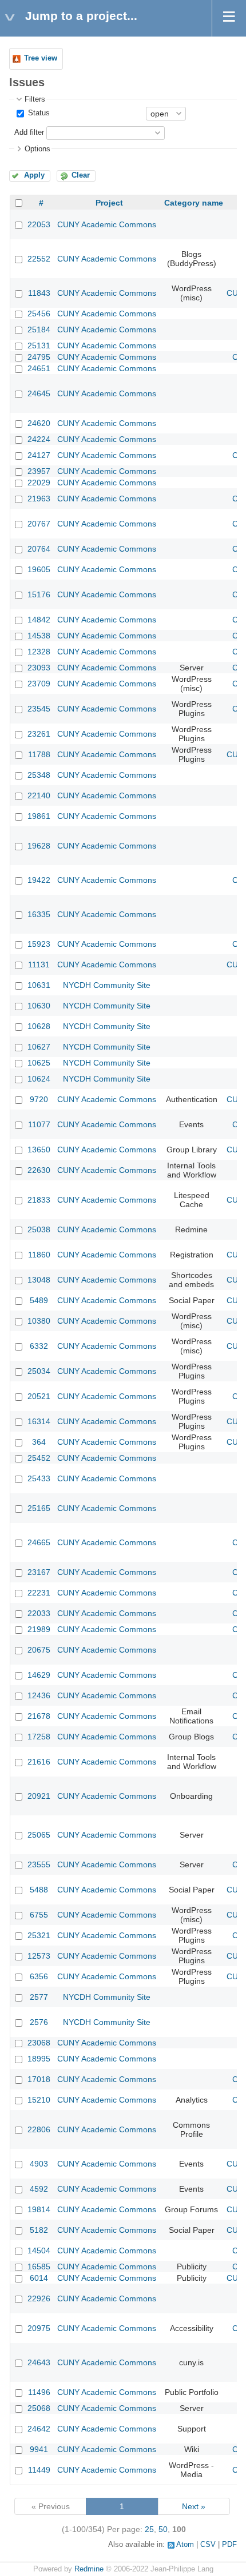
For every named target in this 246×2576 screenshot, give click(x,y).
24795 (39, 357)
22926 (39, 2298)
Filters (35, 99)
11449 (39, 2470)
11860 (39, 1255)
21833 (39, 1200)
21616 (39, 1762)
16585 (39, 2266)
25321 (39, 1935)
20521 (39, 1396)
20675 (39, 1650)
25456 (39, 314)
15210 (39, 2100)
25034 (39, 1371)
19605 (39, 569)
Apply (34, 175)
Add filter (29, 132)
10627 (39, 1047)
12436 (39, 1695)
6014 (39, 2278)
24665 (39, 1542)
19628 (39, 846)
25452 (39, 1458)
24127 (39, 455)
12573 (39, 1956)
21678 (39, 1716)
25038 (39, 1229)
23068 (39, 2043)
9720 (39, 1099)
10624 (39, 1079)
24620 (39, 423)
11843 (39, 293)
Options (37, 149)
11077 (39, 1124)
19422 (39, 880)
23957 (39, 471)
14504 (39, 2251)
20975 (39, 2328)
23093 (39, 668)
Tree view (41, 58)
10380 (39, 1321)
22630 (39, 1170)
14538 (39, 636)
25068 (39, 2408)
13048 (39, 1280)
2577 (39, 1997)
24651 (39, 368)
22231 (39, 1593)
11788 (39, 754)
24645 (39, 393)
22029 (39, 483)
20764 (39, 549)
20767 (39, 524)
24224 (39, 439)
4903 (39, 2164)
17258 (39, 1737)
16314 (39, 1421)
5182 (39, 2230)
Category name (194, 203)
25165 (39, 1508)
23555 (39, 1864)
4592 (39, 2189)
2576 (39, 2022)
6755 (39, 1915)
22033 (39, 1613)
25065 (39, 1835)
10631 (39, 985)
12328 (39, 652)
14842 (39, 620)
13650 (39, 1150)
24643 (39, 2362)
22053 (39, 224)
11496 (39, 2392)
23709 (39, 684)
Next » (194, 2506)
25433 (39, 1478)
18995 (39, 2059)
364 (39, 1442)
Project (109, 203)
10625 (39, 1063)
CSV (208, 2545)
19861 (39, 816)
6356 (39, 1976)
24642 (39, 2429)
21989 (39, 1629)
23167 (39, 1572)
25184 (39, 329)
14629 (39, 1675)
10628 (39, 1026)
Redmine (89, 2569)
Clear (81, 175)
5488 (39, 1890)
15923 (39, 944)
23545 (39, 709)
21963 (39, 499)
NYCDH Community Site (107, 985)
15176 (39, 594)
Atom (185, 2545)
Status (38, 113)
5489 (39, 1300)
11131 (39, 965)
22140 (39, 795)
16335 (39, 914)
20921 (39, 1796)
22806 (39, 2129)
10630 (39, 1006)
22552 (39, 259)
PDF (229, 2545)
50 (163, 2529)
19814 (39, 2209)
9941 (39, 2449)
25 (149, 2529)
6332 (39, 1346)
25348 (39, 775)
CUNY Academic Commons (107, 224)
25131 (39, 345)
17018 (39, 2079)
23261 (39, 734)
